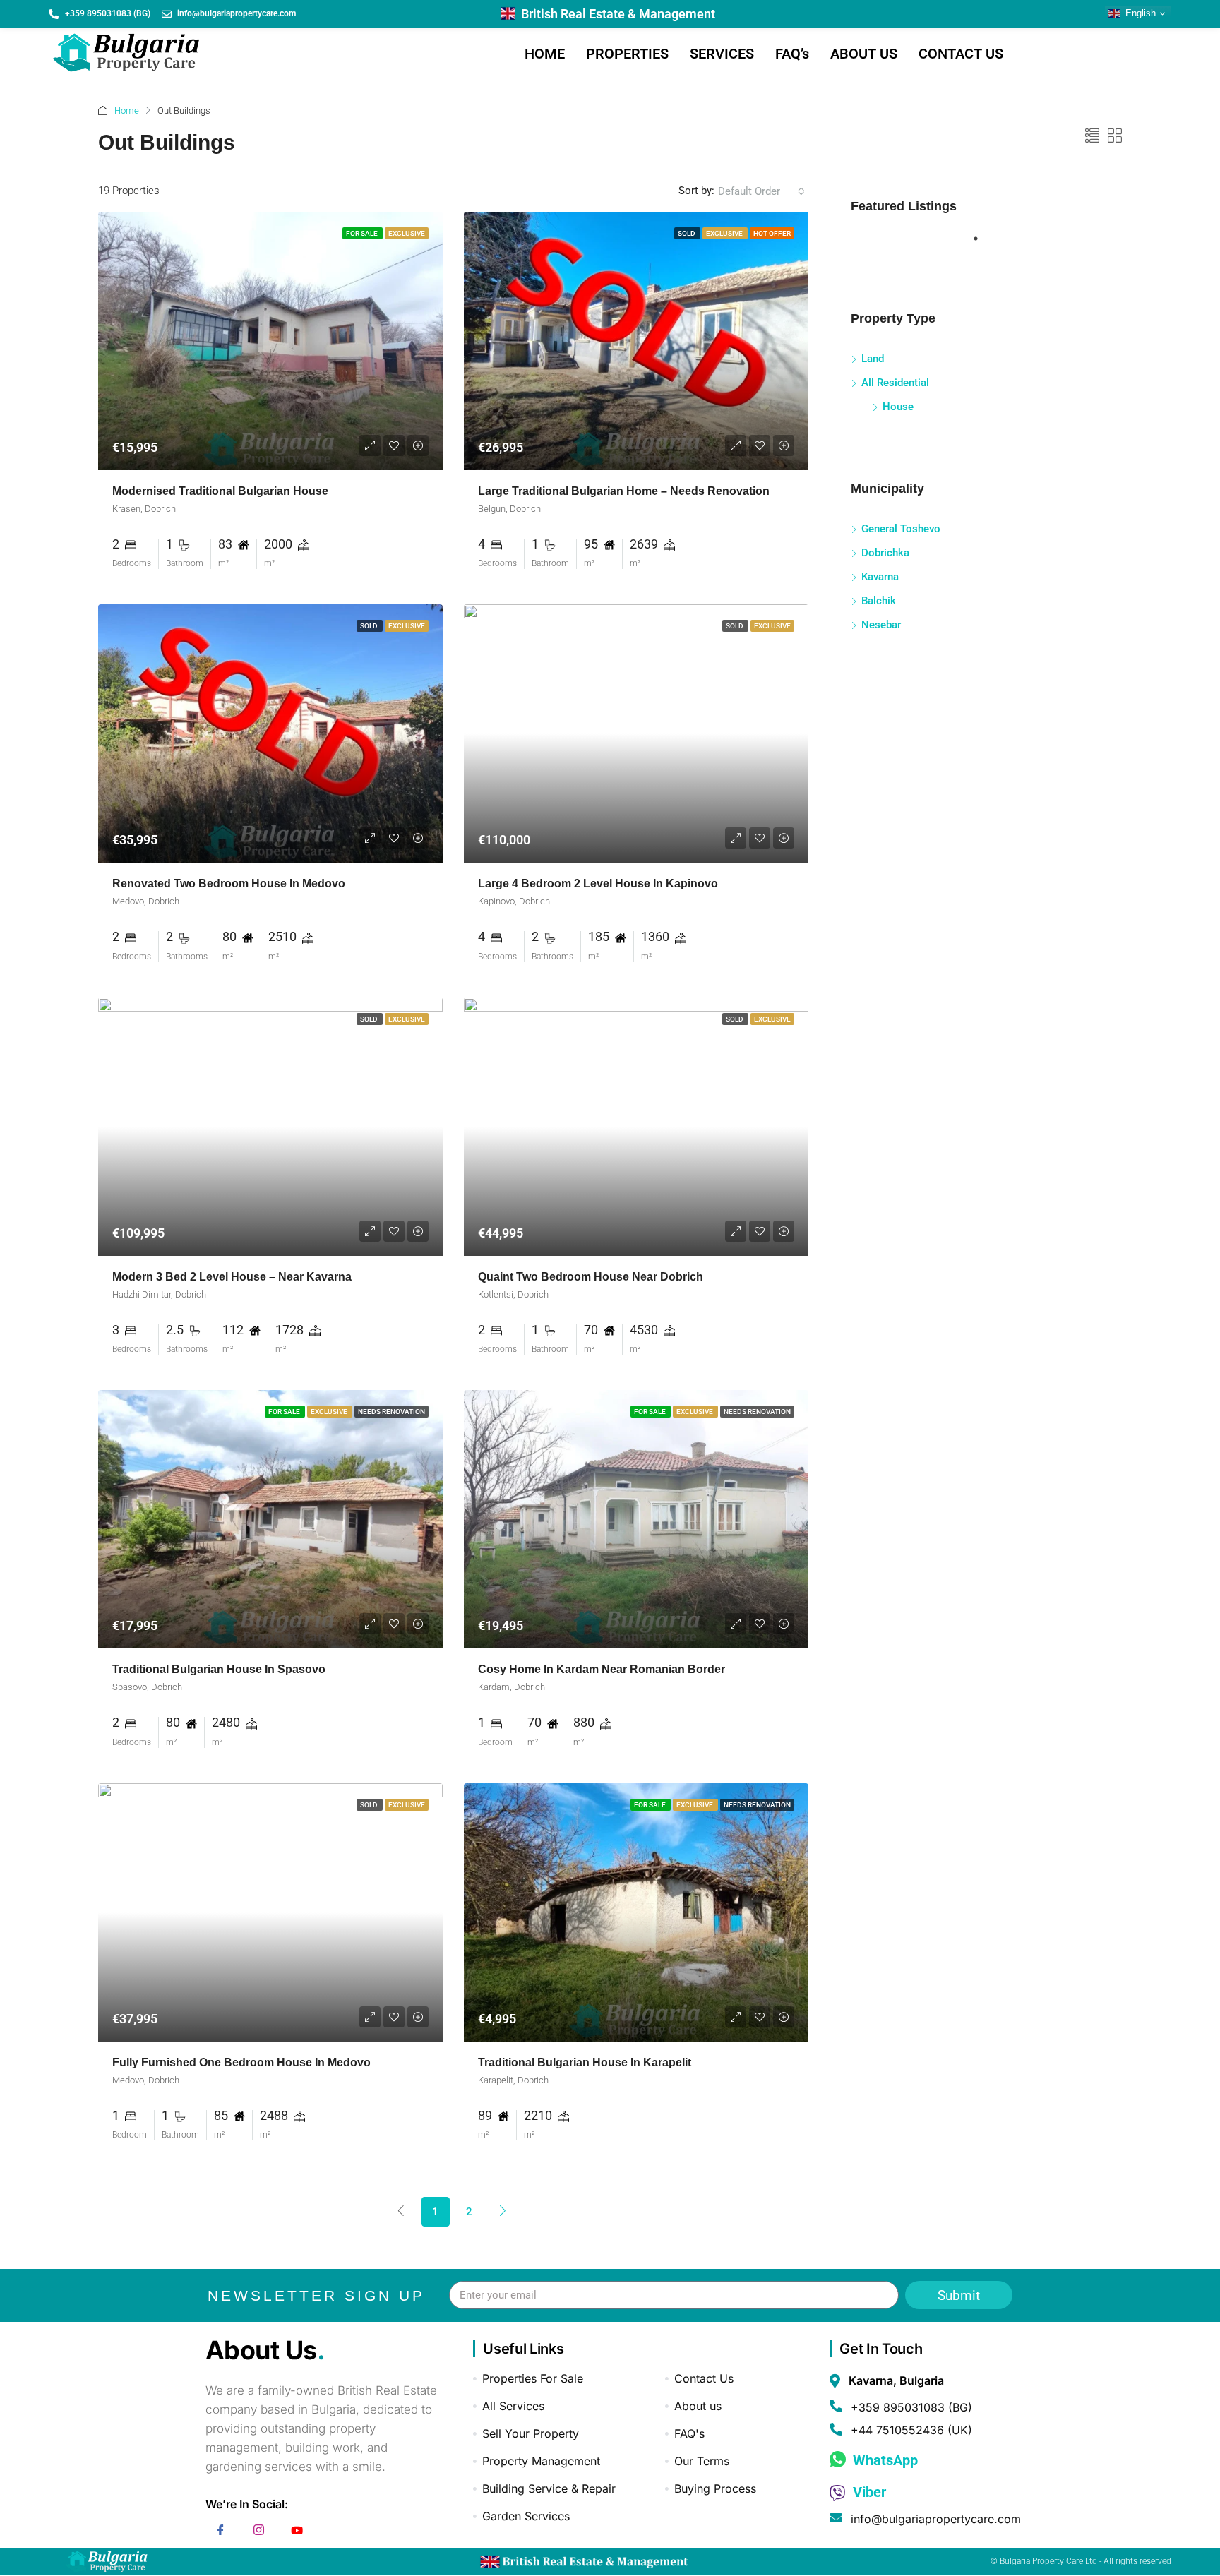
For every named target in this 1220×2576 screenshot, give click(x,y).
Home (127, 110)
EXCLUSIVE (407, 233)
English (1139, 13)
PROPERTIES (627, 54)
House (898, 407)
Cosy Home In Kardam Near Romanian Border (602, 1669)
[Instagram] (259, 2532)
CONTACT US (961, 54)
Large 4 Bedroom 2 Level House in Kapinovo (598, 883)
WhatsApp (884, 2460)
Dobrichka (885, 553)
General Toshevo (901, 529)
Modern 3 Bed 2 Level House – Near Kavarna (232, 1277)
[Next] (503, 2211)
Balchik (879, 601)
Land (873, 359)
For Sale (363, 233)
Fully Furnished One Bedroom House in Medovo (241, 2062)
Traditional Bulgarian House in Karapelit (585, 2062)
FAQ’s (792, 54)
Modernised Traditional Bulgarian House (220, 491)
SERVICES (722, 54)
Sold (687, 233)
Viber (868, 2492)
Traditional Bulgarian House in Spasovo (219, 1669)
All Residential (895, 383)
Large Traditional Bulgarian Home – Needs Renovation (624, 491)
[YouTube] (297, 2532)
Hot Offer (772, 233)
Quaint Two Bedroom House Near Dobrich (591, 1277)
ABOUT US (864, 54)
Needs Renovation (391, 1412)
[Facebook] (221, 2532)
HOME (545, 54)
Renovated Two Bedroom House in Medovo (229, 883)
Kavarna (880, 577)
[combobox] (761, 191)
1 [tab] (983, 244)
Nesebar (881, 625)
